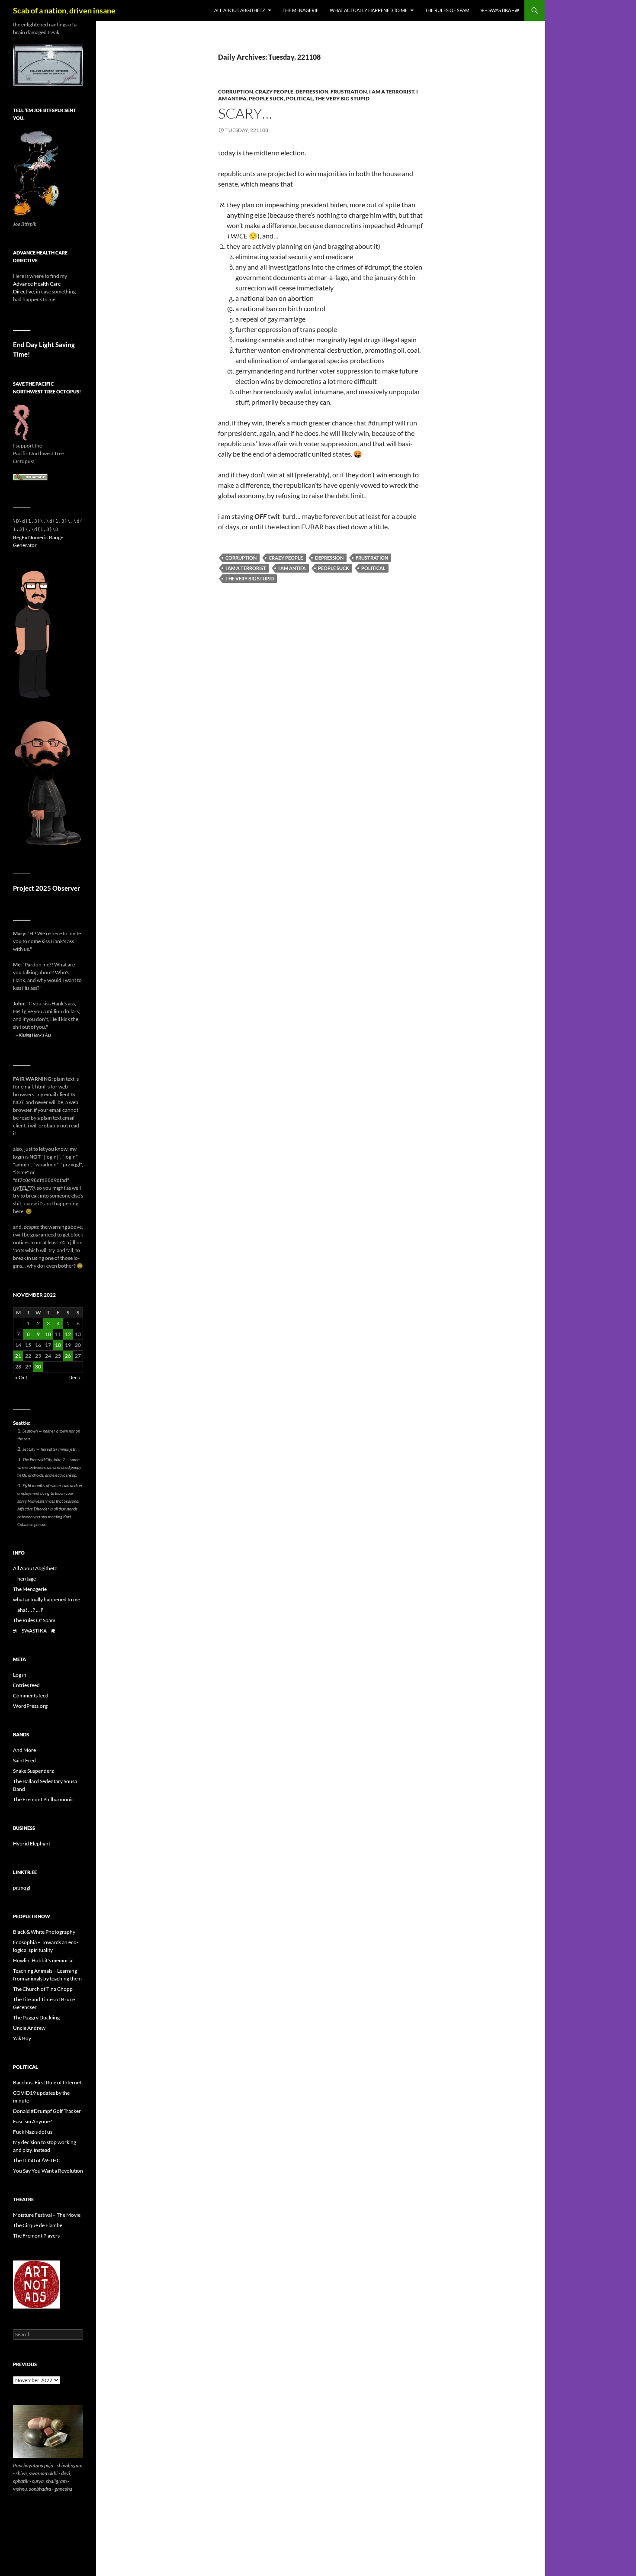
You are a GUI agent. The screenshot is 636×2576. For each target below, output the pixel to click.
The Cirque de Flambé (38, 2225)
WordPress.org (30, 1706)
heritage (27, 1579)
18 (58, 1345)
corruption (236, 92)
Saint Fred (24, 1760)
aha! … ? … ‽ (30, 1610)
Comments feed (31, 1695)
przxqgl (22, 1888)
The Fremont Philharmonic (43, 1799)
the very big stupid (342, 98)
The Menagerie (300, 10)
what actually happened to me (369, 10)
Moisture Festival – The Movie (47, 2215)
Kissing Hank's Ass (35, 1035)
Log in (20, 1675)
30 (38, 1367)
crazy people (274, 92)
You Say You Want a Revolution (48, 2171)
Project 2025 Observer (47, 888)
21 (18, 1356)
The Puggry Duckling (36, 2017)
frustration (349, 92)
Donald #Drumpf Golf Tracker (47, 2111)
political (299, 98)
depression (312, 92)
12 (68, 1334)
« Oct (21, 1377)
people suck (266, 98)
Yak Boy (22, 2038)
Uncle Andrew (29, 2028)
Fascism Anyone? (32, 2121)
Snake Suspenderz (34, 1771)
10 (48, 1334)
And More (24, 1750)
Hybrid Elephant (32, 1843)
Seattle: (22, 1423)
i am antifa (292, 568)
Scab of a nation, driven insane (64, 10)
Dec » (75, 1377)
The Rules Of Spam (447, 10)
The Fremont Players (36, 2236)
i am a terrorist (392, 92)
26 (68, 1356)
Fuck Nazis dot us (33, 2132)
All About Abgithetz (240, 10)
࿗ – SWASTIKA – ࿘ (500, 10)
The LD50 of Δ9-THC (37, 2160)
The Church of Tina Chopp (43, 1989)
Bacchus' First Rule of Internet (47, 2082)
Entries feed (26, 1685)
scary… (245, 113)
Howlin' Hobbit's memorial (43, 1960)
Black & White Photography (44, 1932)
